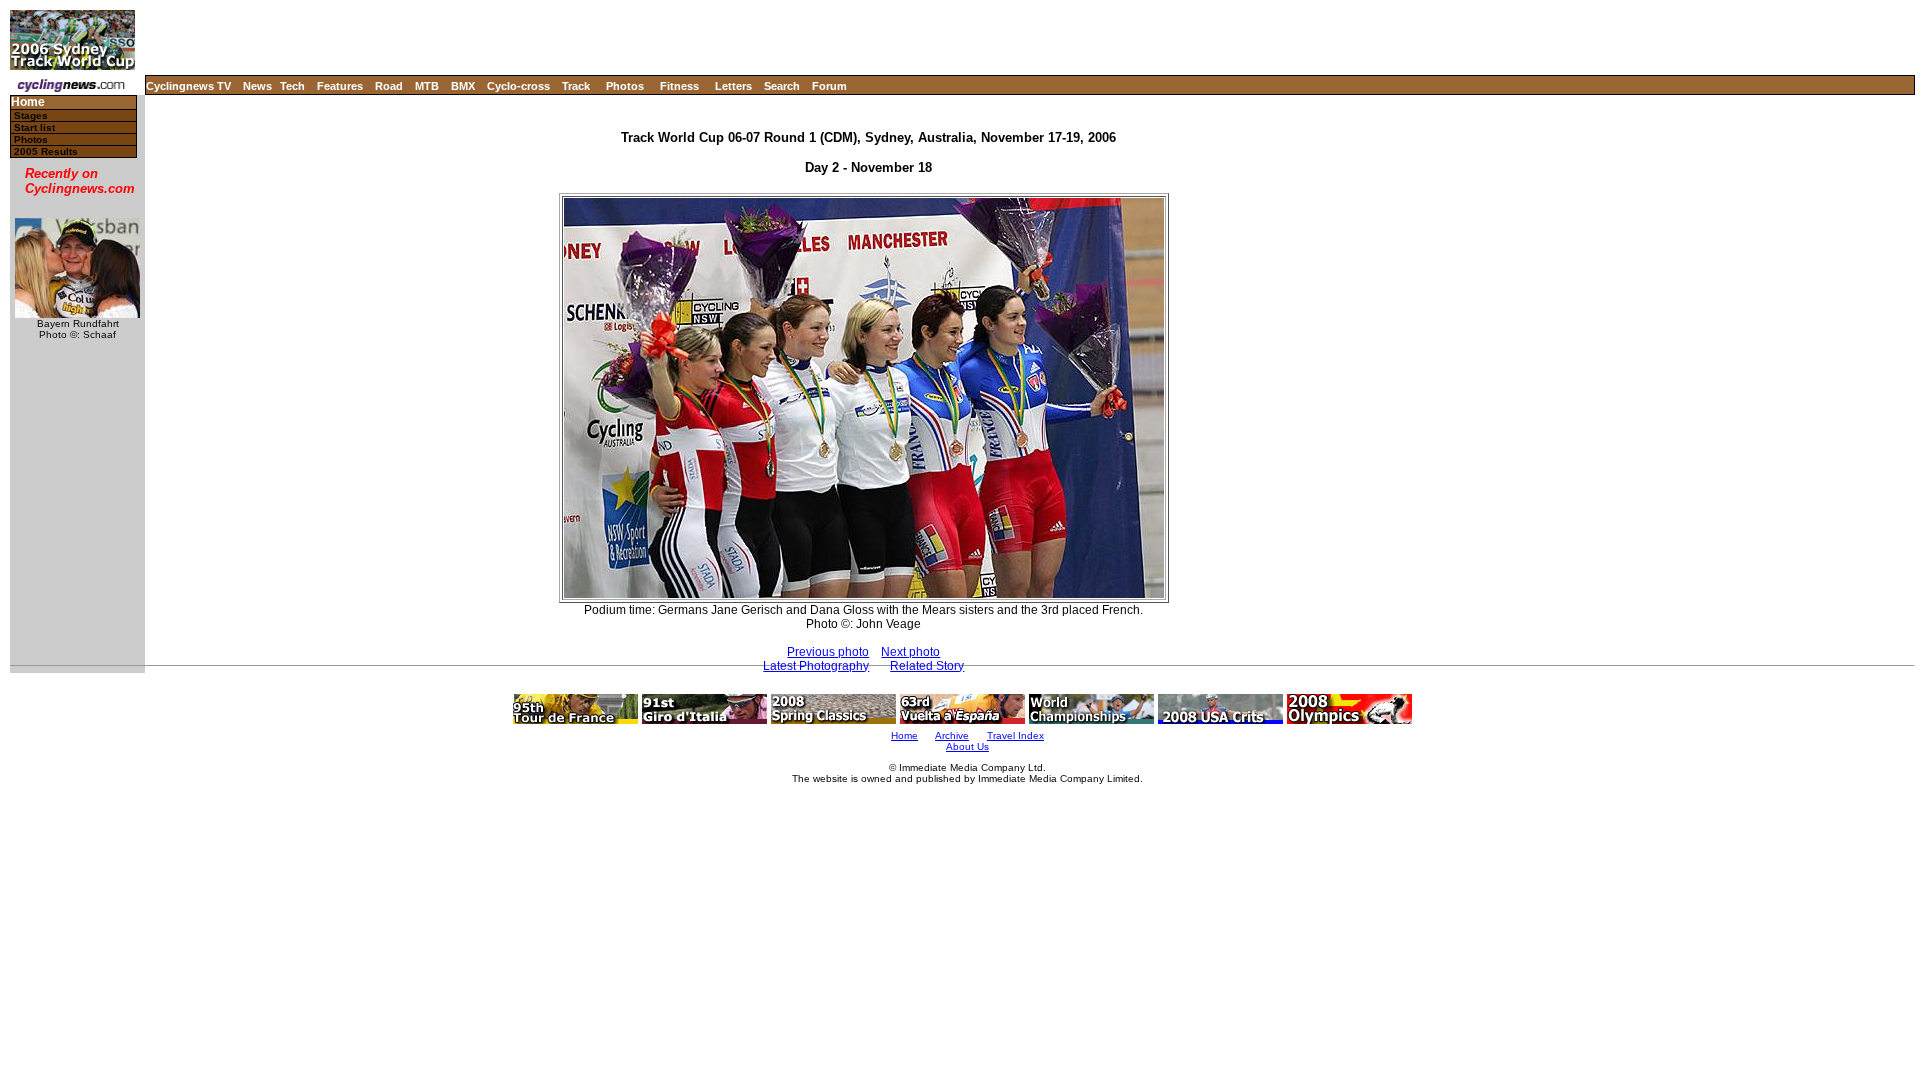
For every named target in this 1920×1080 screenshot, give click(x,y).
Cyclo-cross (518, 86)
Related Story (927, 666)
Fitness (679, 86)
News (257, 86)
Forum (829, 86)
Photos (625, 86)
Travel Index (1015, 735)
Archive (952, 735)
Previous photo (828, 652)
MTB (427, 86)
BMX (463, 86)
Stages (31, 115)
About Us (967, 746)
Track (576, 86)
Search (782, 86)
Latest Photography (816, 666)
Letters (733, 86)
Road (389, 86)
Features (340, 86)
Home (28, 102)
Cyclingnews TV (188, 86)
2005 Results (46, 151)
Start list (34, 127)
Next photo (910, 652)
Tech (292, 86)
